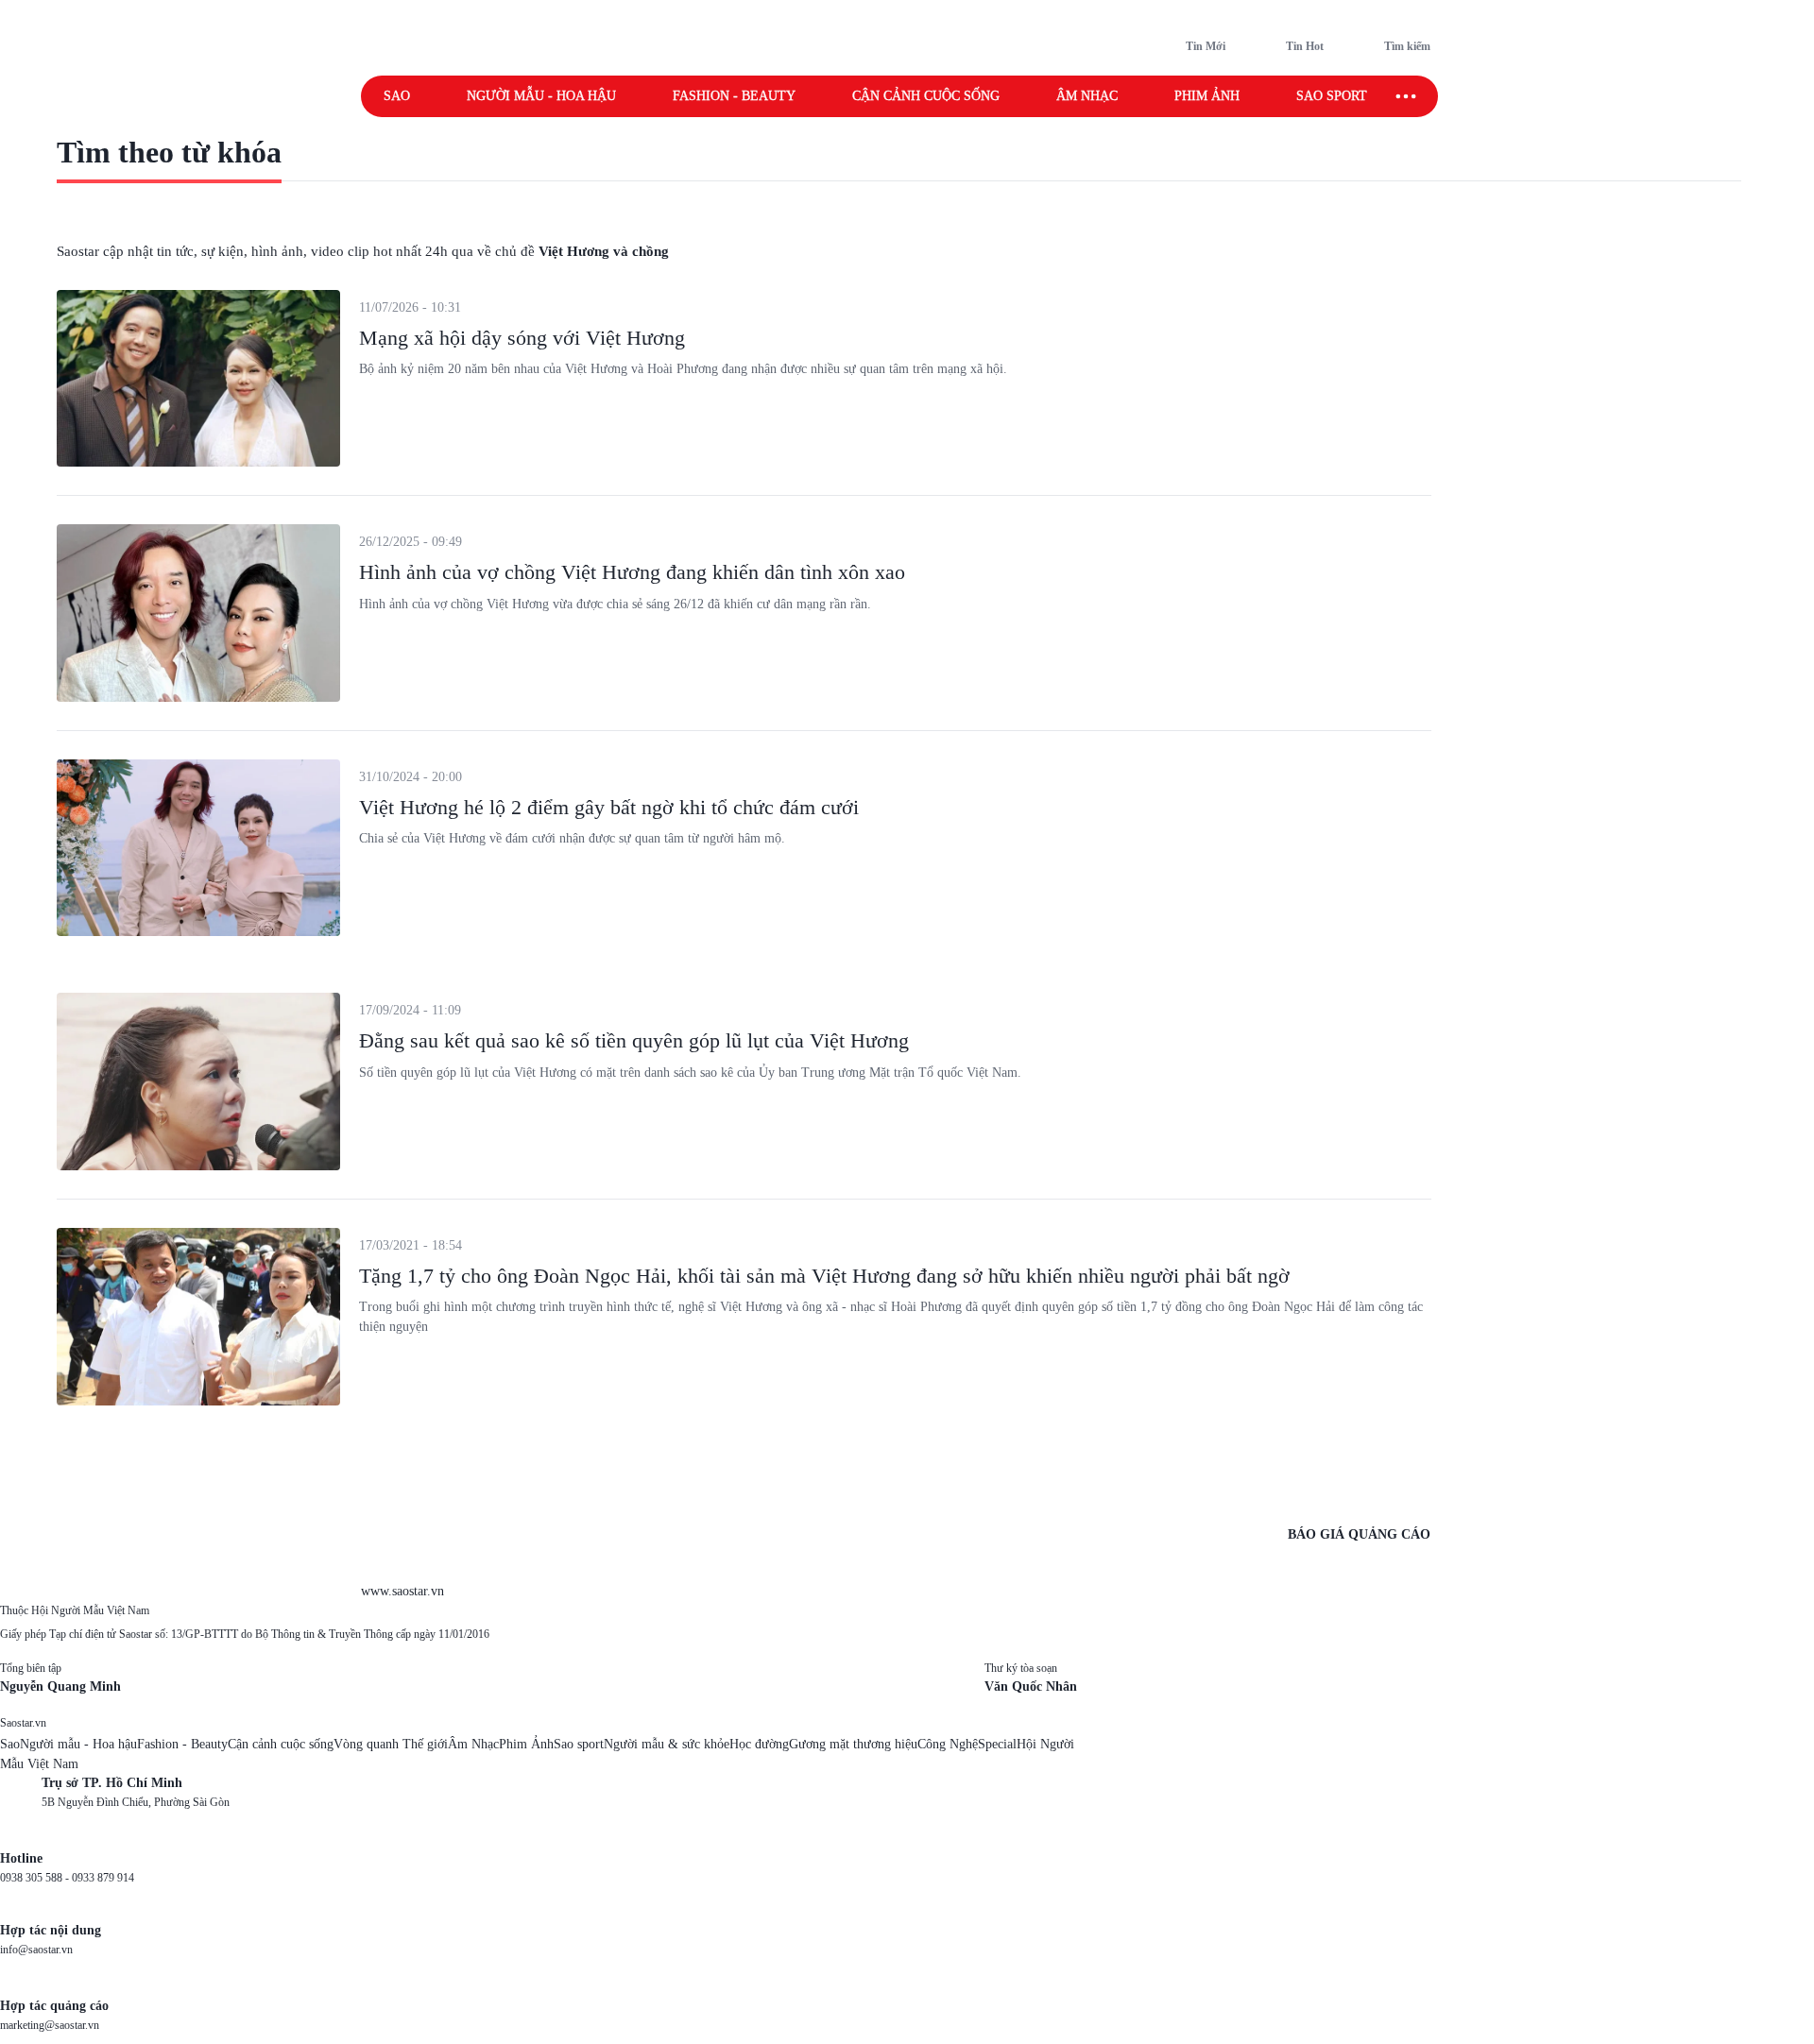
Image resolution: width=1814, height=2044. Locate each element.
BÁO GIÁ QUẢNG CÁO (1359, 1534)
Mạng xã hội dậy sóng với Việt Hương (522, 338)
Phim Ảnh (526, 1744)
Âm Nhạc (473, 1744)
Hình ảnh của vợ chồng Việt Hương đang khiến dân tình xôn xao (632, 572)
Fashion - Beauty (734, 96)
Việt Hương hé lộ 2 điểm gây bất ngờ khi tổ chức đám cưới (609, 807)
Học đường (759, 1744)
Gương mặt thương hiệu (853, 1744)
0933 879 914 (103, 1878)
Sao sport (1332, 96)
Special (997, 1744)
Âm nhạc (1087, 96)
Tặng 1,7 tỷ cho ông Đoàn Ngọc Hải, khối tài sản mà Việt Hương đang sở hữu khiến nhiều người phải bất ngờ (824, 1276)
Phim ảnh (1207, 96)
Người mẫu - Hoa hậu (541, 96)
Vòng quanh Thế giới (391, 1744)
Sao (397, 96)
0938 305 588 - (36, 1878)
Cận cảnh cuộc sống (926, 96)
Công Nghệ (948, 1744)
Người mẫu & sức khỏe (667, 1744)
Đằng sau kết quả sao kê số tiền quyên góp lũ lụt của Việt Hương (634, 1040)
